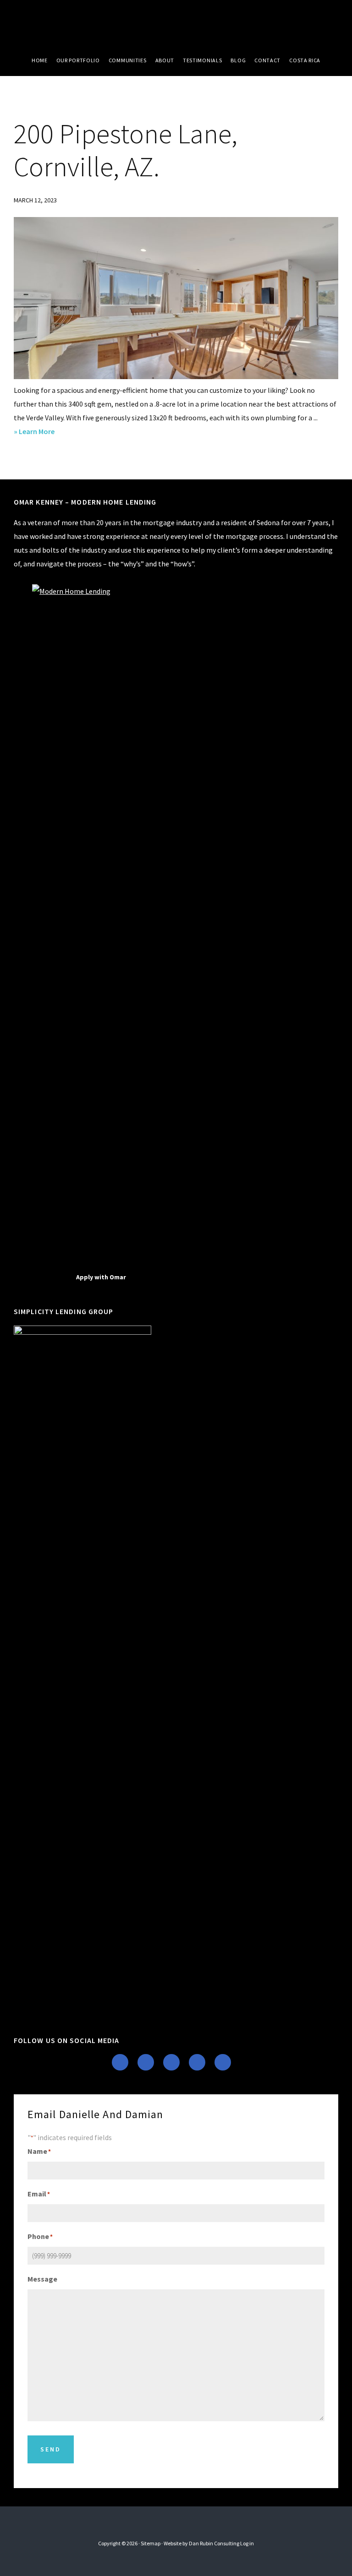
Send (51, 2449)
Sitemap (151, 2543)
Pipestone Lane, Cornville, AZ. (126, 150)
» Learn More (50, 432)
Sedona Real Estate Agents (176, 23)
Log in (247, 2543)
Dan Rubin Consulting (214, 2543)
